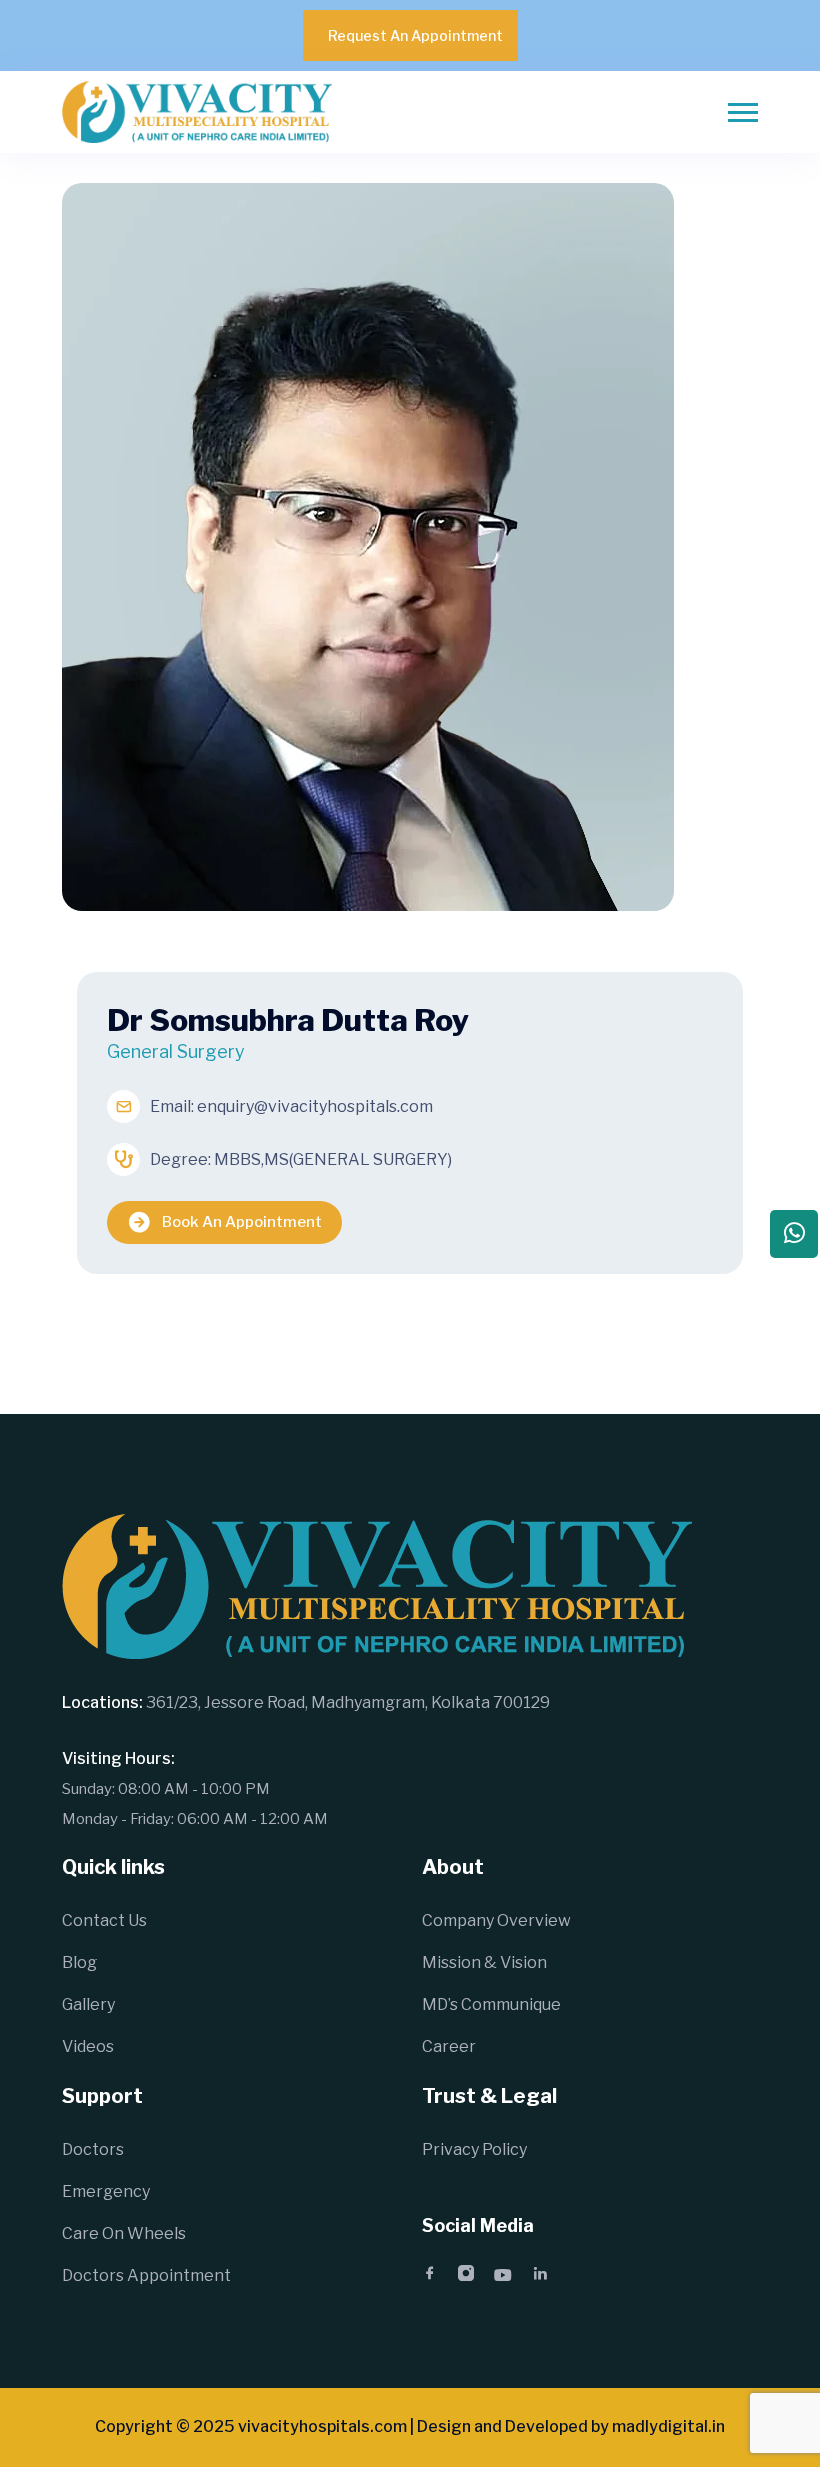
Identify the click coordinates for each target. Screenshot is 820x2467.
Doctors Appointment (146, 2275)
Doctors (93, 2149)
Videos (88, 2046)
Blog (79, 1962)
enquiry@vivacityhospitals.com (315, 1106)
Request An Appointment (415, 35)
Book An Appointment (242, 1222)
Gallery (88, 2004)
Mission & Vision (484, 1962)
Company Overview (496, 1920)
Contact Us (104, 1920)
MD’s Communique (491, 2004)
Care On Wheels (124, 2233)
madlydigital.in (668, 2426)
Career (449, 2046)
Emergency (106, 2191)
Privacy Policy (474, 2149)
